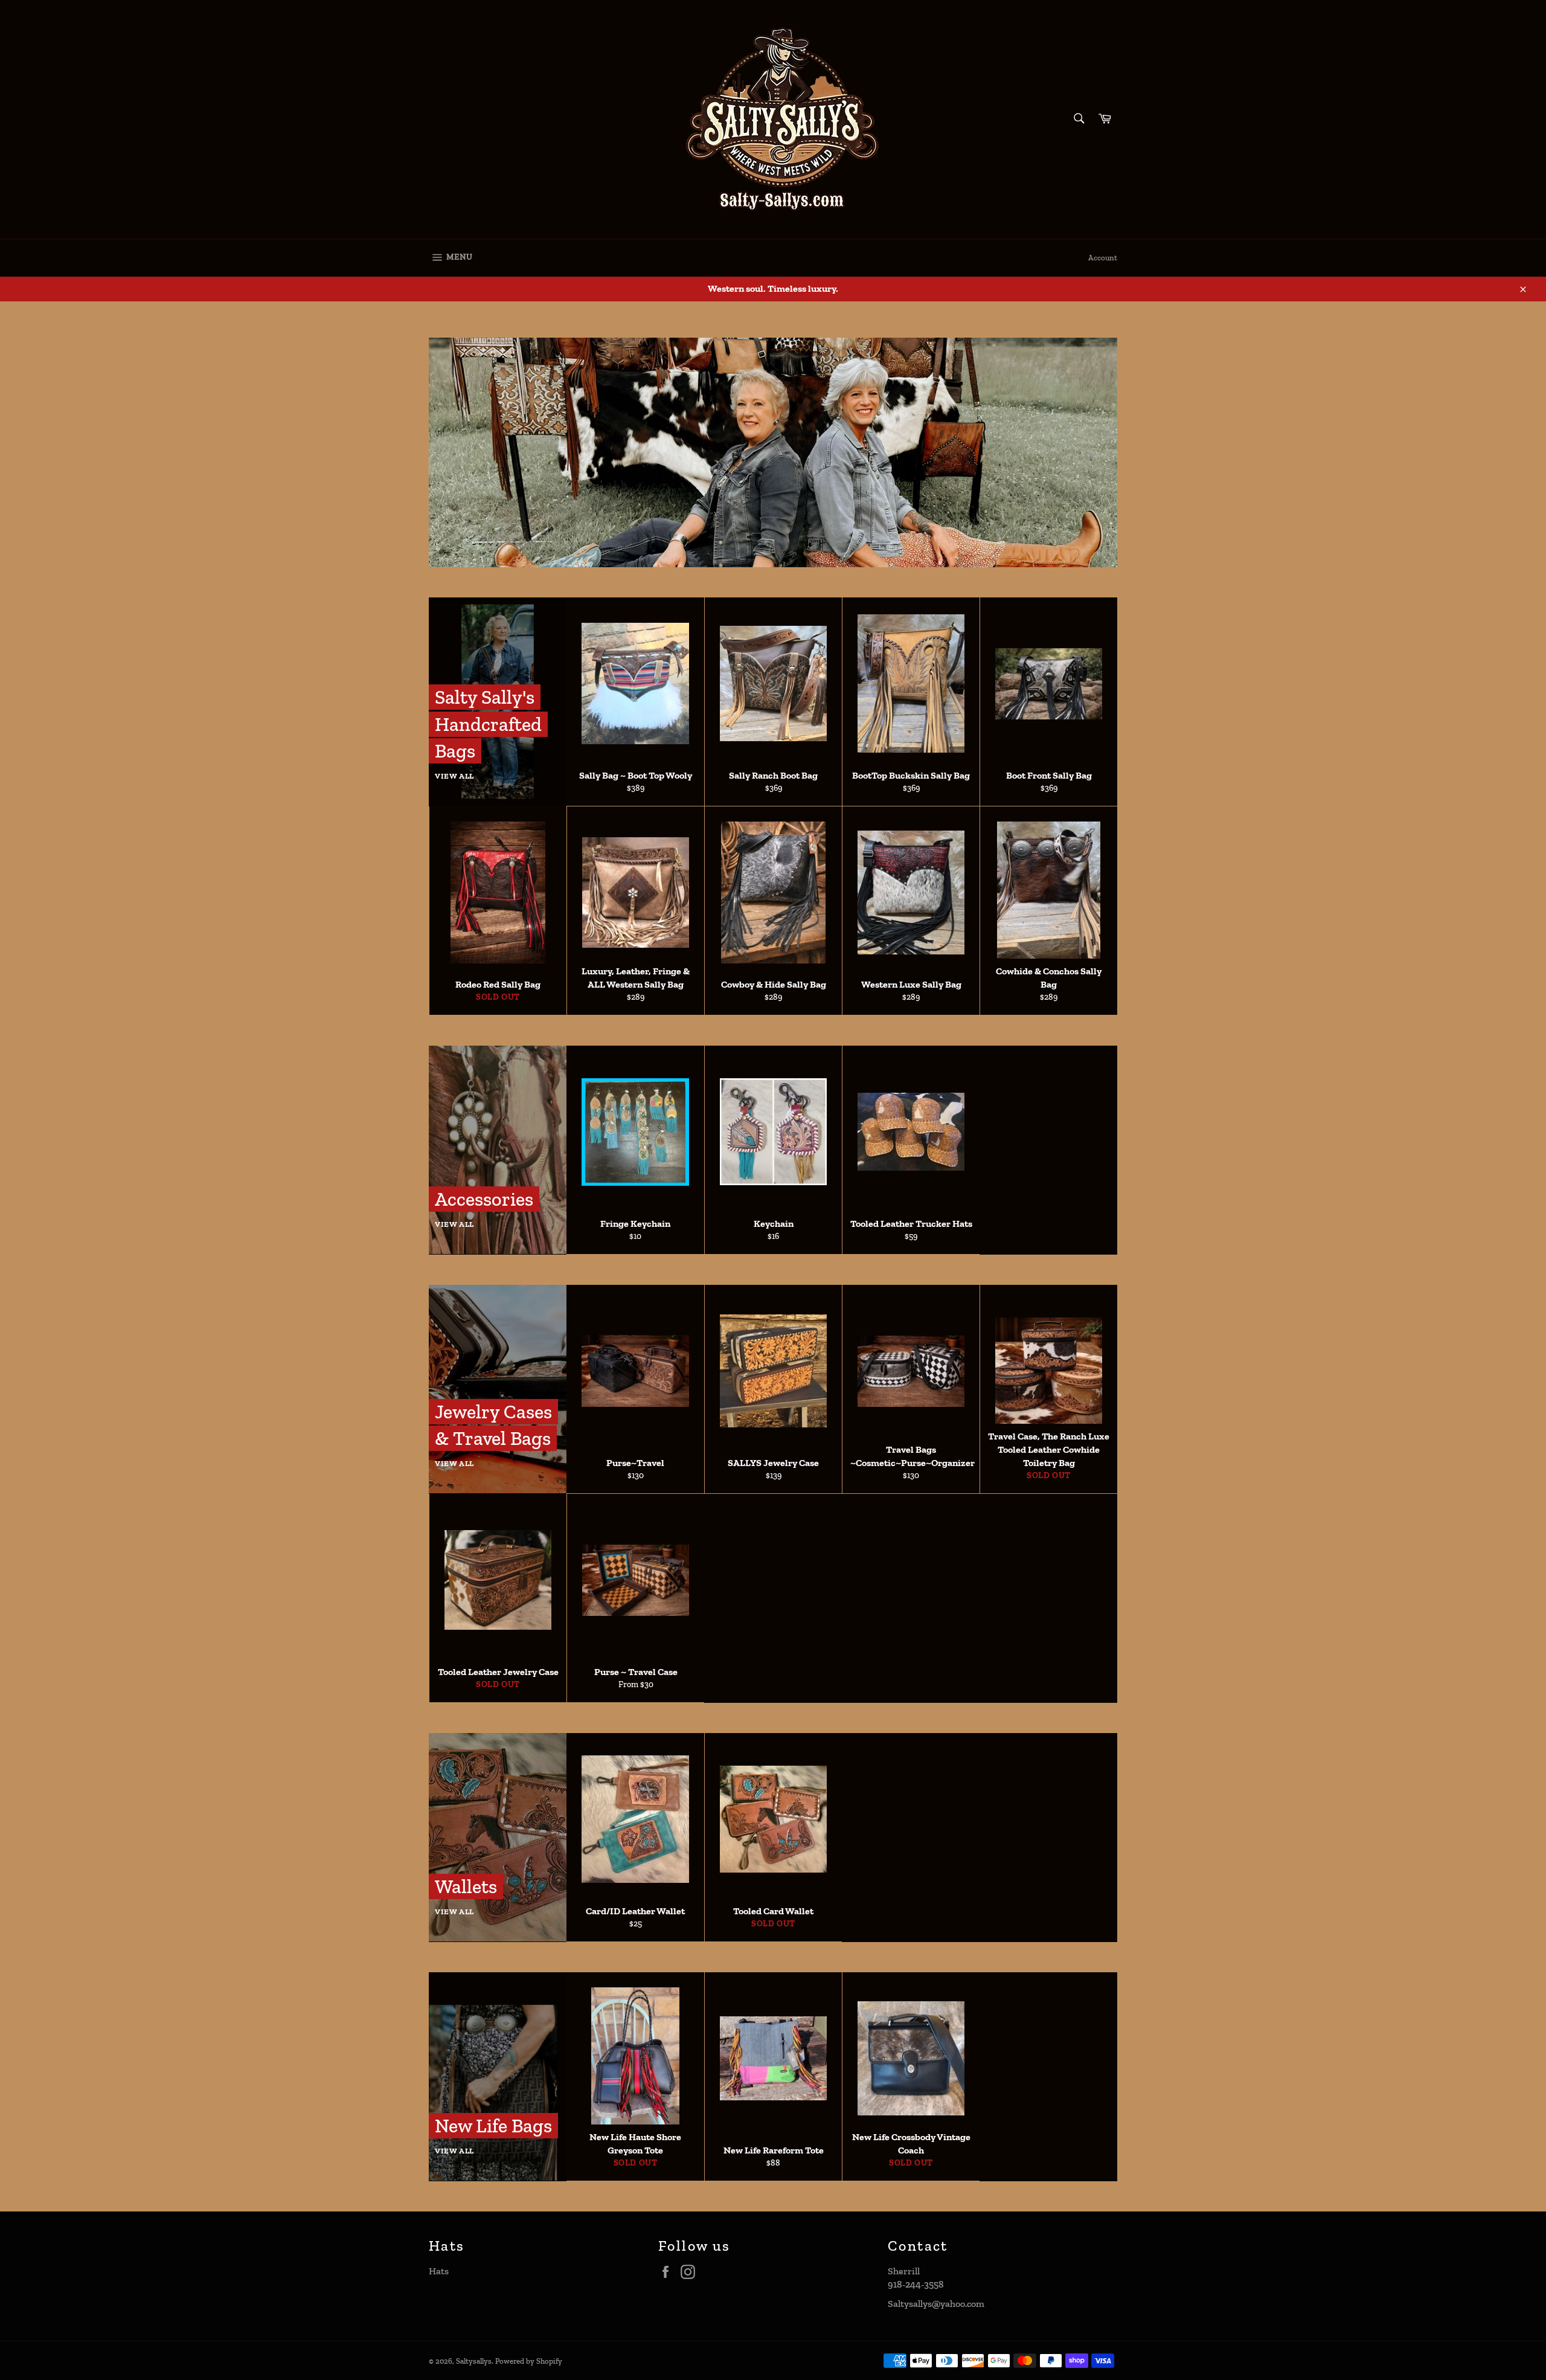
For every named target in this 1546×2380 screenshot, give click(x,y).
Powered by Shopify (529, 2361)
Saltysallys (474, 2361)
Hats (439, 2271)
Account (1103, 258)
